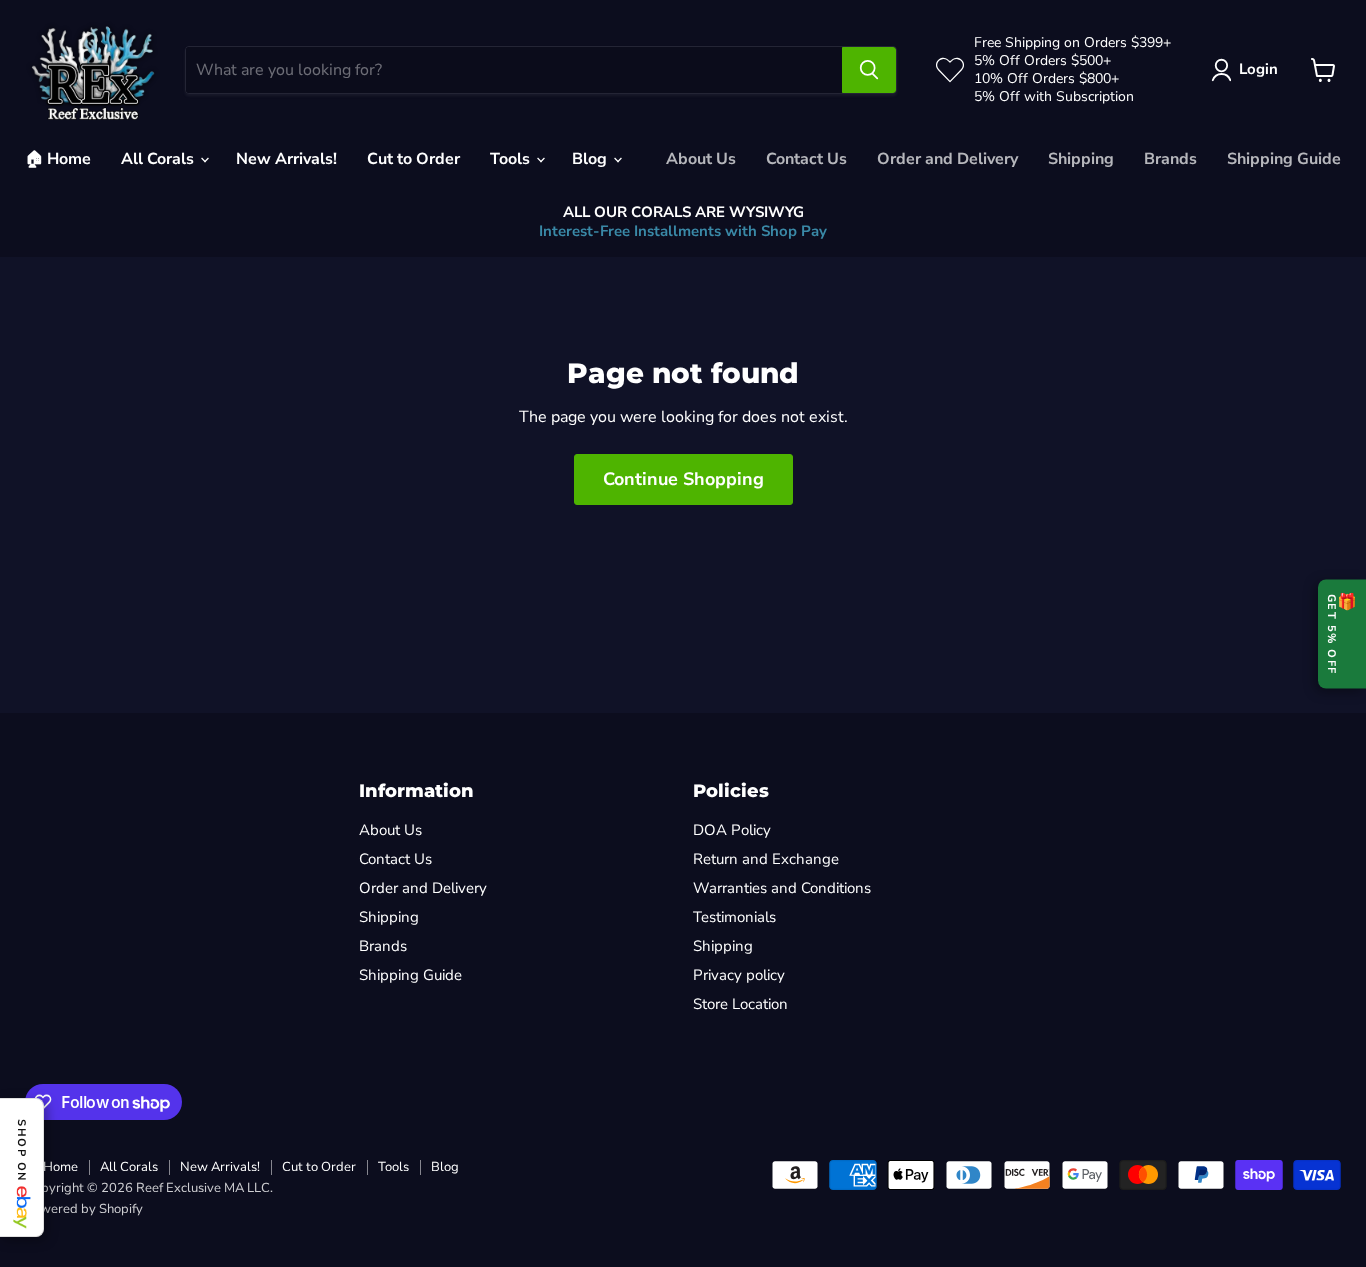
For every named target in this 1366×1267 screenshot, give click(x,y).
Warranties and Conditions (782, 888)
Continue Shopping (683, 479)
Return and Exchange (766, 859)
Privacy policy (739, 975)
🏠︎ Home (58, 159)
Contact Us (806, 159)
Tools (512, 159)
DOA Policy (732, 830)
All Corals (159, 159)
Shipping (1081, 159)
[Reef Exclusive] (93, 70)
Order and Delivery (947, 159)
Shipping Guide (1284, 159)
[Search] (869, 70)
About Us (701, 159)
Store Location (740, 1004)
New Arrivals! (286, 159)
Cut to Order (413, 159)
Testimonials (734, 917)
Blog (591, 159)
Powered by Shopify (84, 1209)
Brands (1170, 159)
